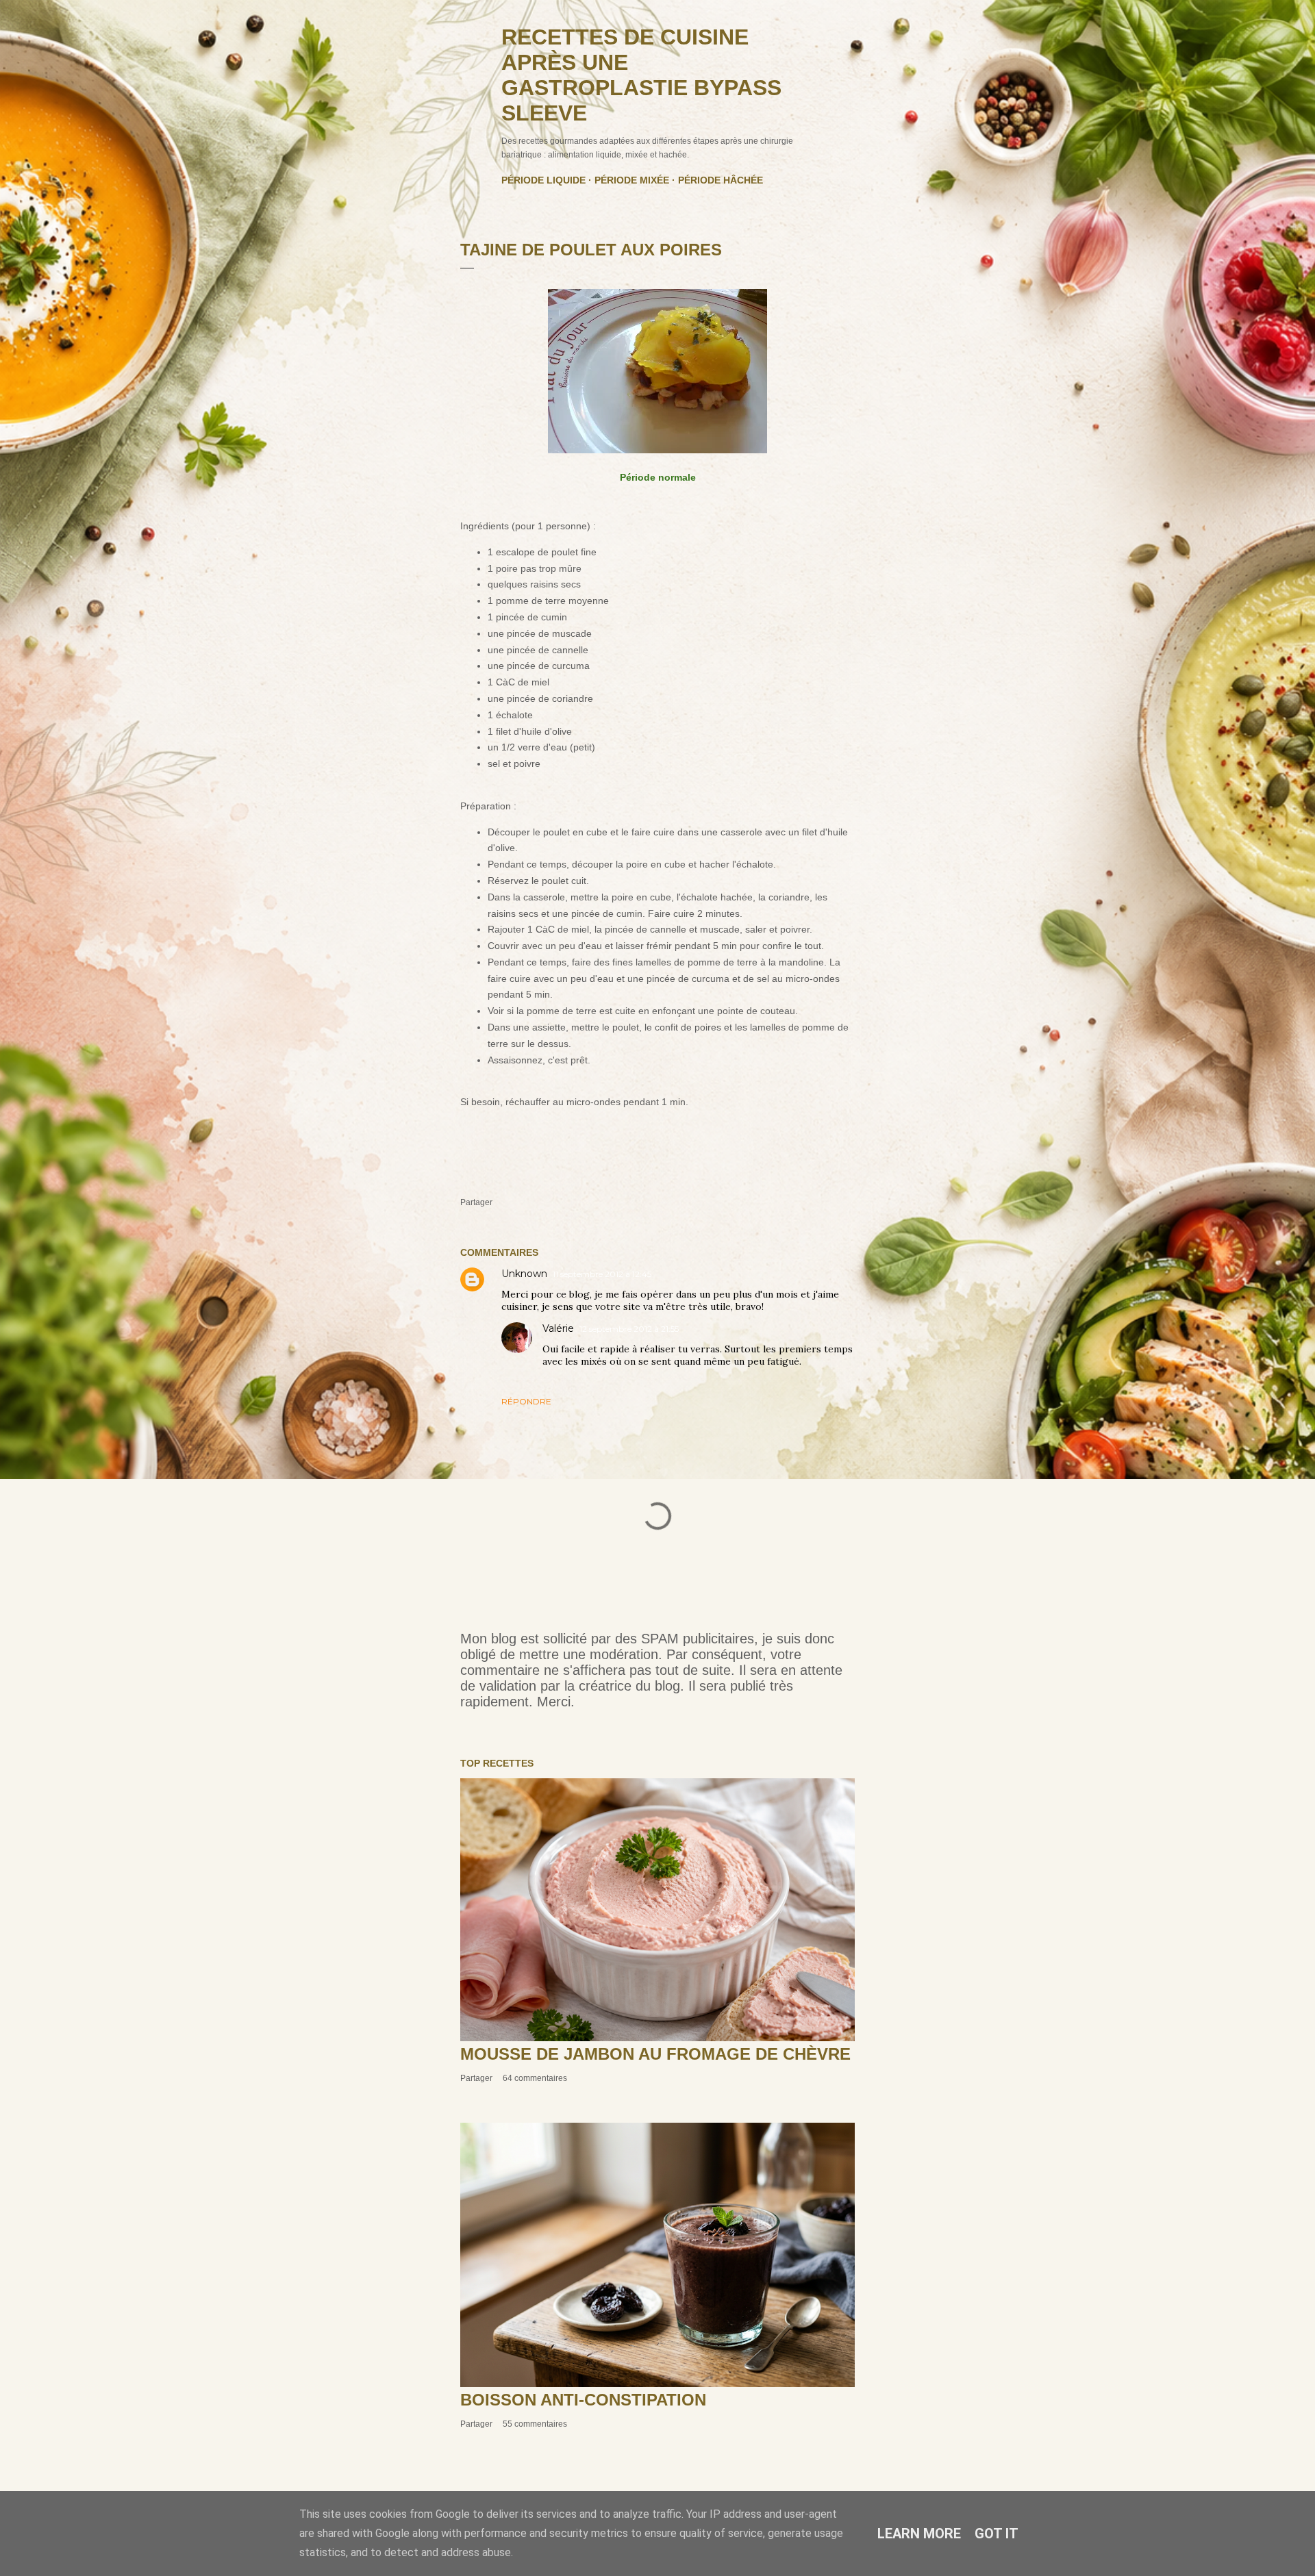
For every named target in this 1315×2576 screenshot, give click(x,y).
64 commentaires (535, 2078)
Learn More (919, 2534)
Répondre (526, 1401)
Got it (997, 2534)
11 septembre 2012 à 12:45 (602, 1274)
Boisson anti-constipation (583, 2400)
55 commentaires (535, 2424)
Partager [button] (476, 1202)
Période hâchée (721, 180)
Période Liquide (543, 180)
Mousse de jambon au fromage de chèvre (655, 2054)
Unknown (524, 1274)
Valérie (558, 1328)
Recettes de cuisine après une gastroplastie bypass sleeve (641, 75)
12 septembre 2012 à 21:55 (629, 1329)
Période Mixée (632, 180)
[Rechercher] (847, 38)
